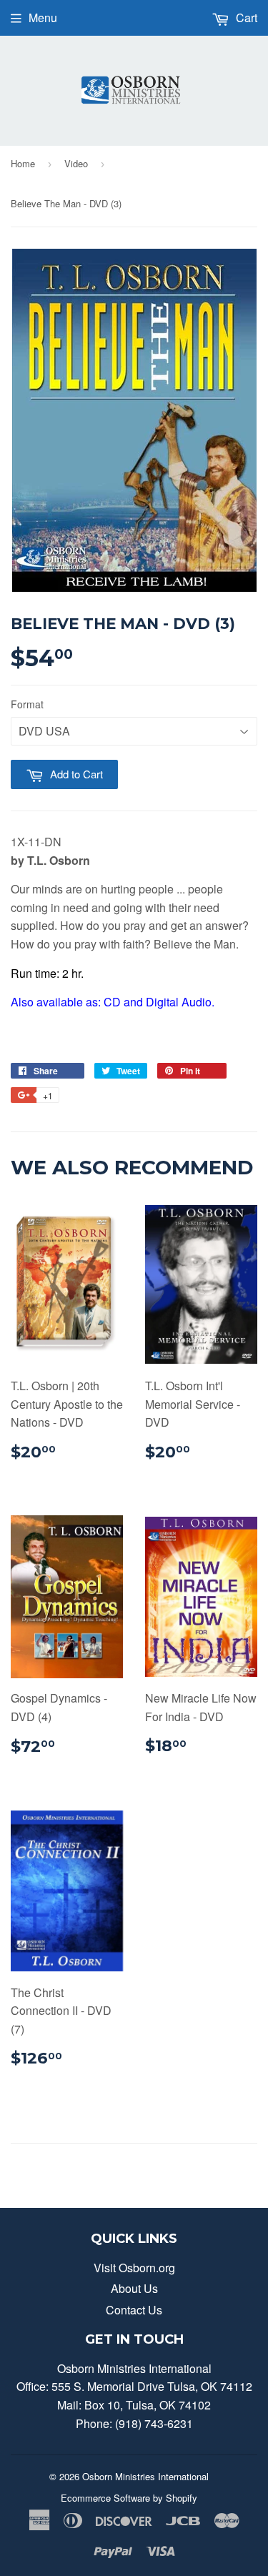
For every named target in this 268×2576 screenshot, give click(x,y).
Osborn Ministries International (145, 2476)
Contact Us (134, 2310)
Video (76, 163)
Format (27, 704)
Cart (245, 18)
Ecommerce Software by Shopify (129, 2498)
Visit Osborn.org (134, 2268)
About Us (134, 2288)
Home (23, 163)
